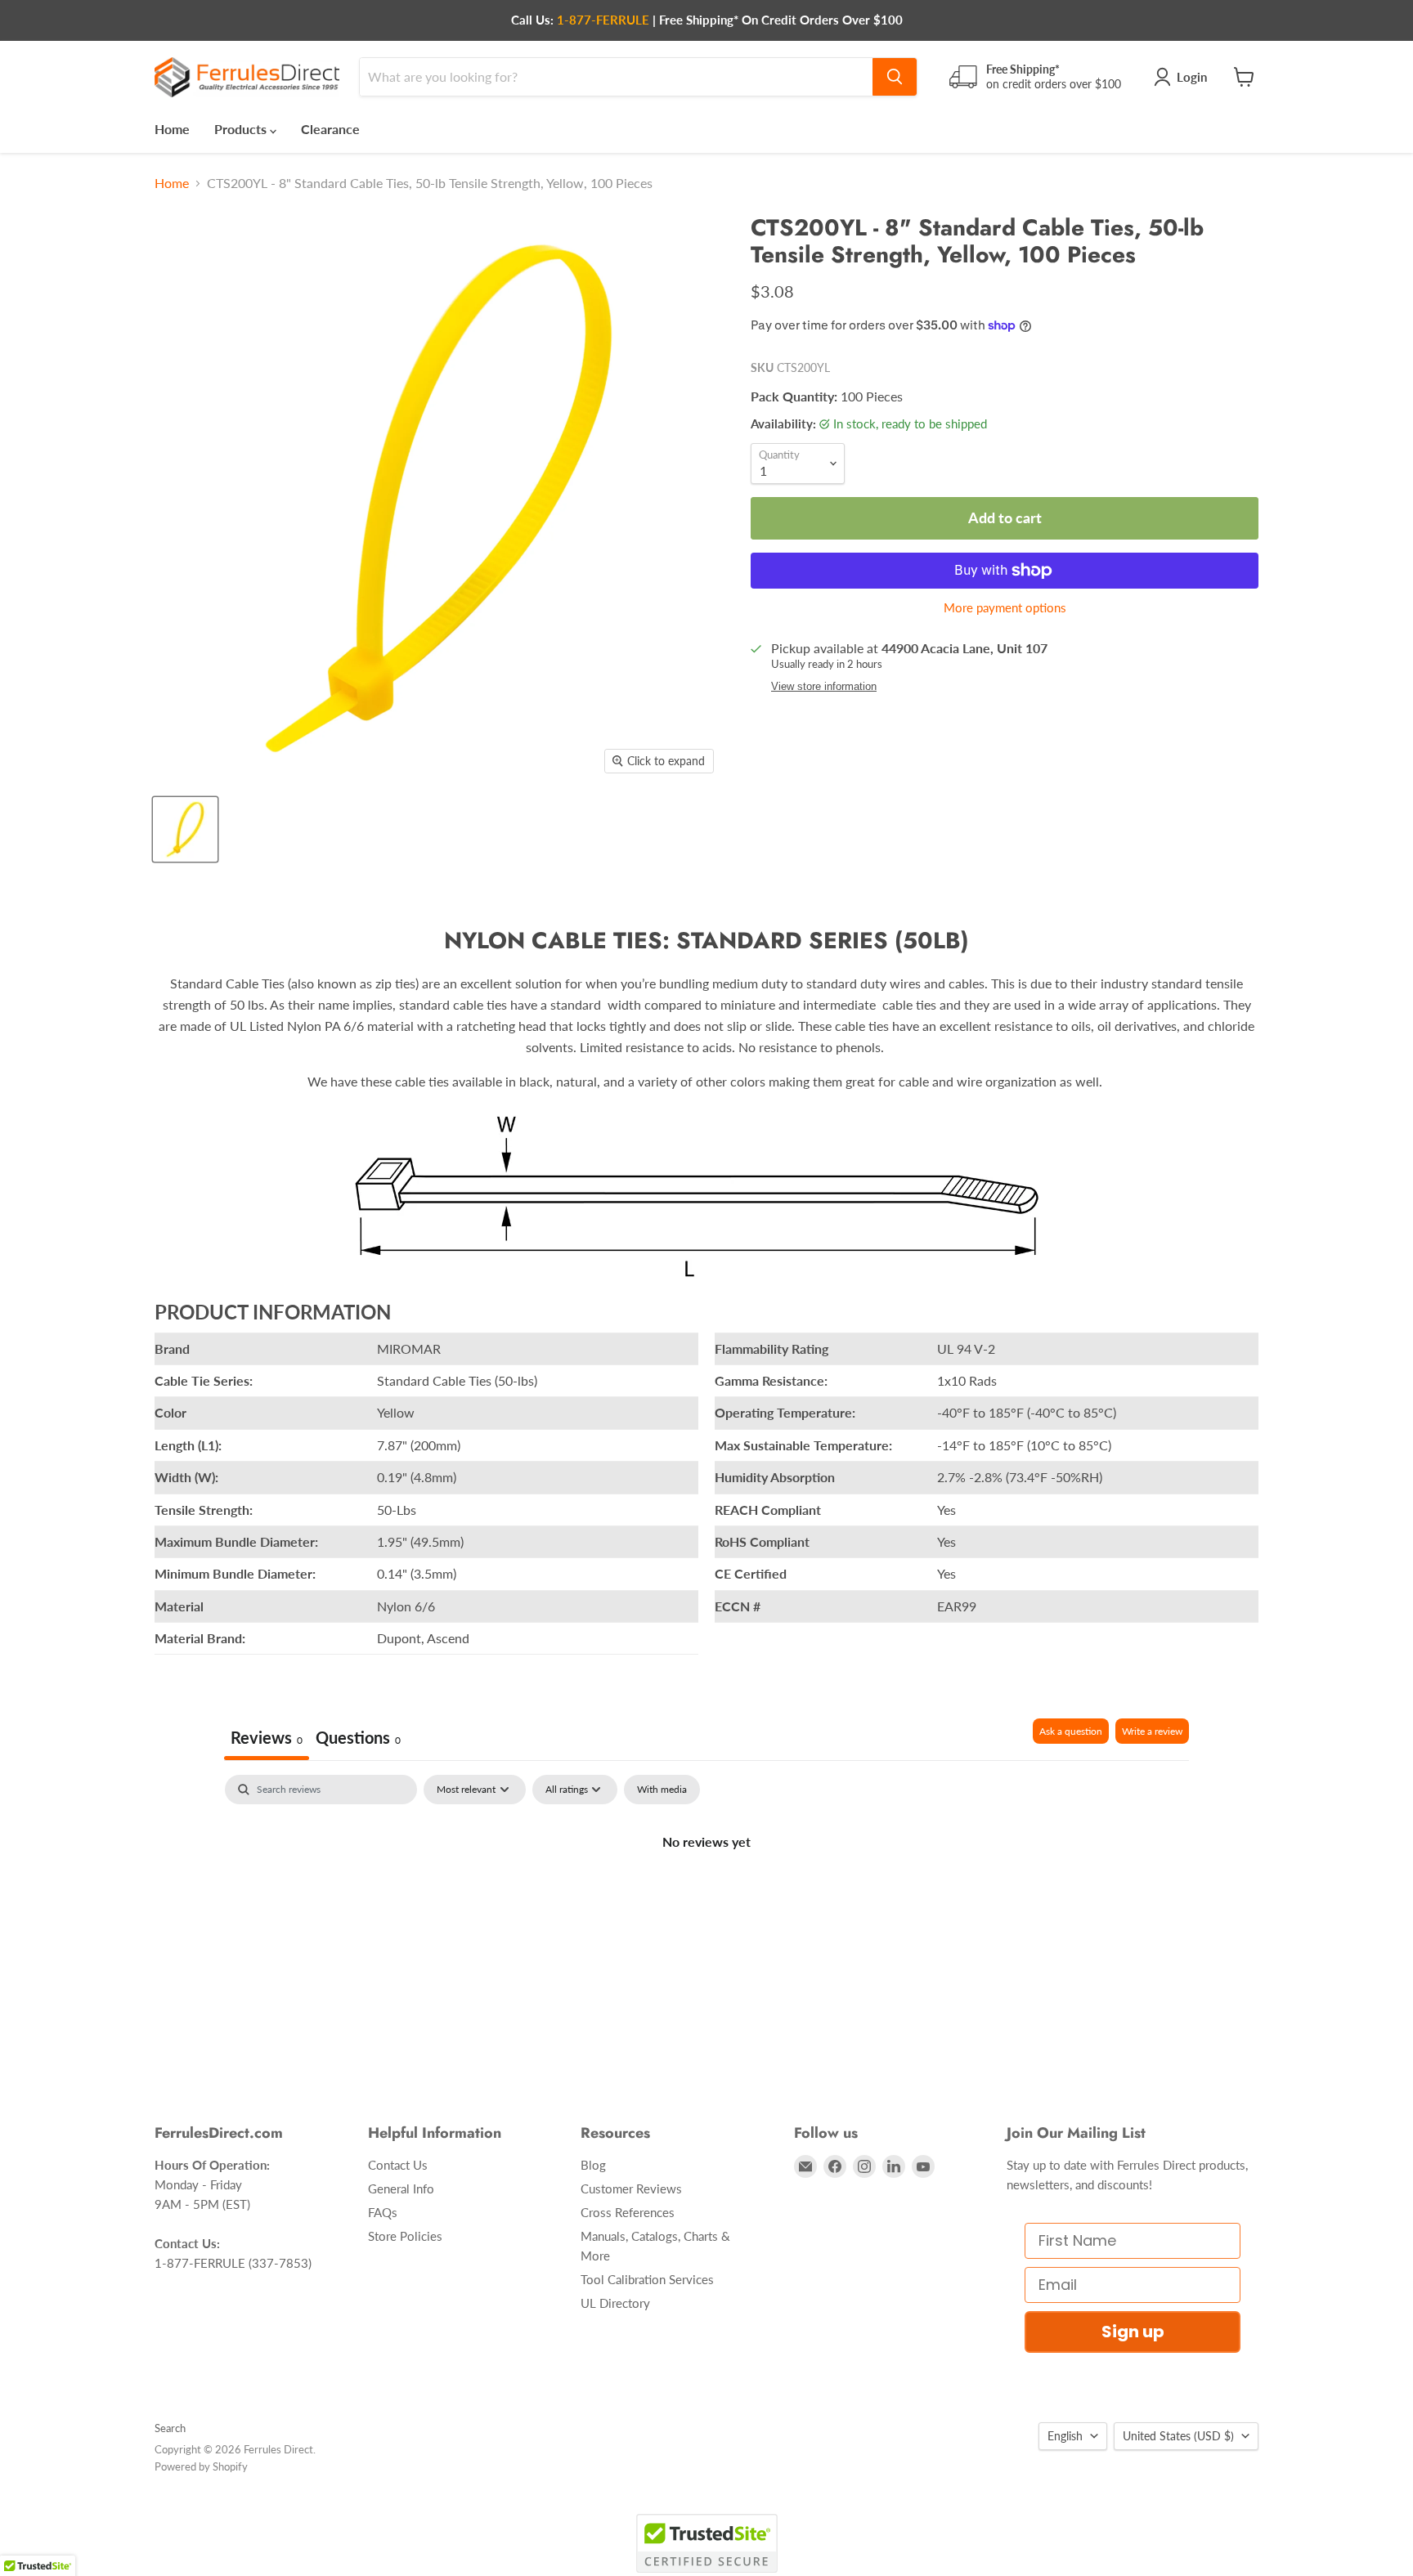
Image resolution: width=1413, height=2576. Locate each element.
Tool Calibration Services (647, 2279)
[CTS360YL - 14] (185, 829)
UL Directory (615, 2303)
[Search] (895, 77)
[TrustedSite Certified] (707, 2543)
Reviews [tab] (267, 1737)
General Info (401, 2188)
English (1065, 2436)
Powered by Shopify (201, 2466)
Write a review (1152, 1731)
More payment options (1005, 608)
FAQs (383, 2212)
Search (170, 2428)
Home (172, 129)
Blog (593, 2165)
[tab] (358, 1739)
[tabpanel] (706, 1897)
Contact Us (398, 2165)
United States (1178, 2436)
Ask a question (1071, 1731)
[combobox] (616, 77)
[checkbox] (662, 1790)
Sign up (1133, 2332)
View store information (824, 687)
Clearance (330, 129)
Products (242, 129)
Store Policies (405, 2236)
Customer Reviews (631, 2188)
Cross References (628, 2212)
